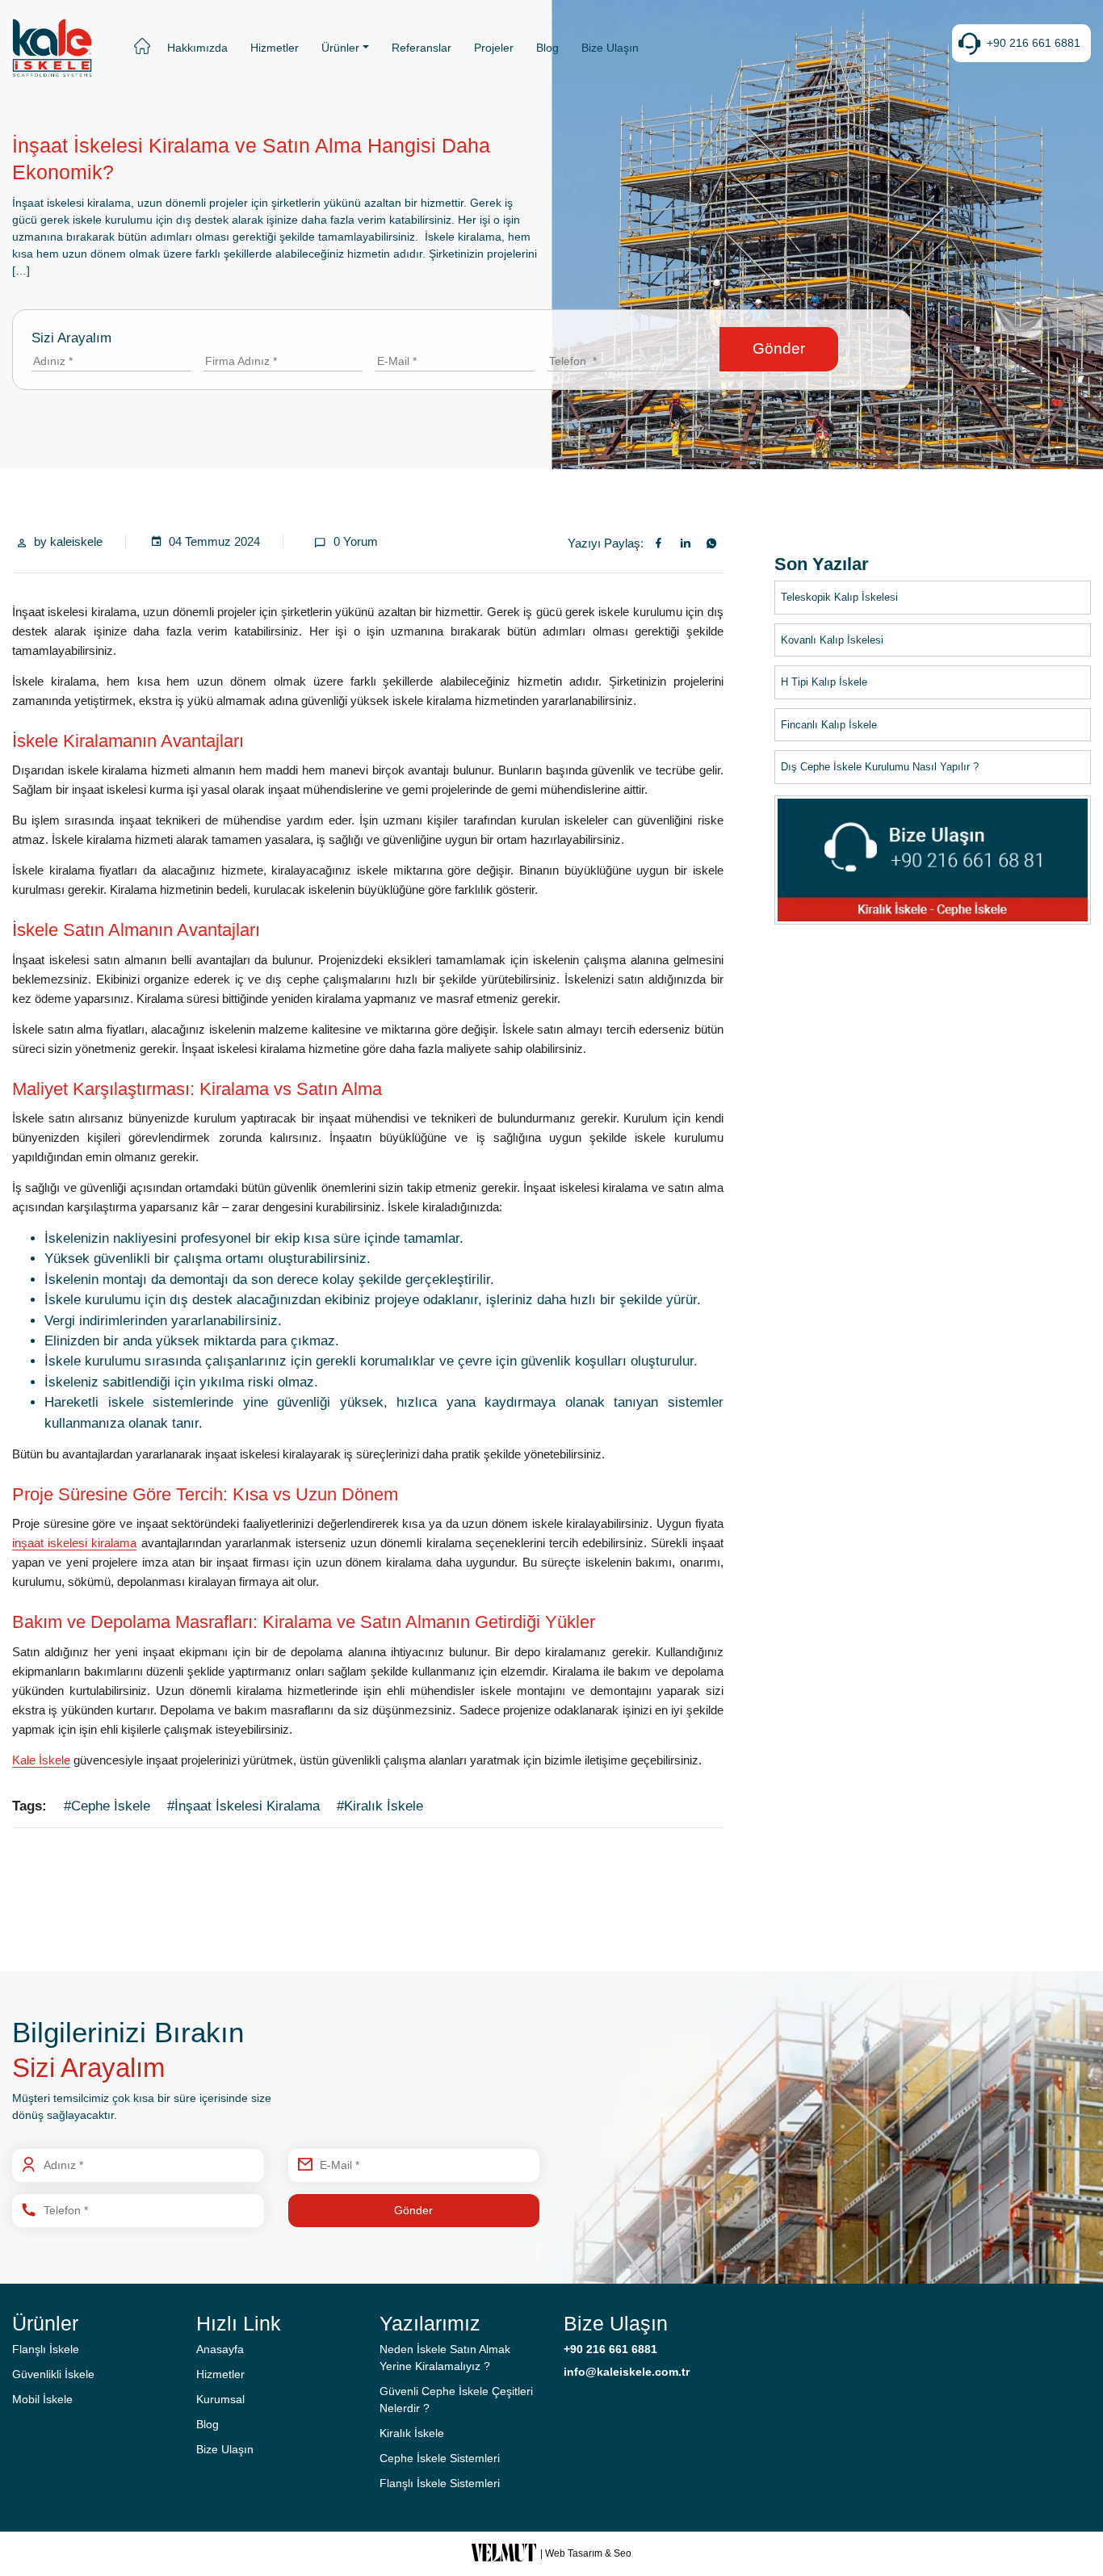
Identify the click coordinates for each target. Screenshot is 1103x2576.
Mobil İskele (42, 2399)
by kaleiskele (68, 541)
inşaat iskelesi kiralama (74, 1543)
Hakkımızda (197, 48)
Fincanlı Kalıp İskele (829, 724)
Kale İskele (41, 1760)
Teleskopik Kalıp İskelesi (839, 597)
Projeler (494, 48)
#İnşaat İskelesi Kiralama (243, 1806)
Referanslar (421, 48)
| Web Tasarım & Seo (586, 2553)
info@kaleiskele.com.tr (627, 2372)
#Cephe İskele (107, 1806)
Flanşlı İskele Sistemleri (440, 2483)
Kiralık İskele (412, 2433)
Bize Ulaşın (610, 48)
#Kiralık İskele (380, 1806)
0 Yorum (356, 541)
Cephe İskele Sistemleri (440, 2458)
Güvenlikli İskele (53, 2374)
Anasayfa (220, 2349)
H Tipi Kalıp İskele (824, 682)
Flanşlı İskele (46, 2349)
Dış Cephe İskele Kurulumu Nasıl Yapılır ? (880, 767)
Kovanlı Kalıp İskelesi (832, 639)
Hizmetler (275, 48)
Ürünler (340, 48)
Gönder (779, 348)
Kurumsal (220, 2399)
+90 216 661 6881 (1034, 43)
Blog (547, 48)
